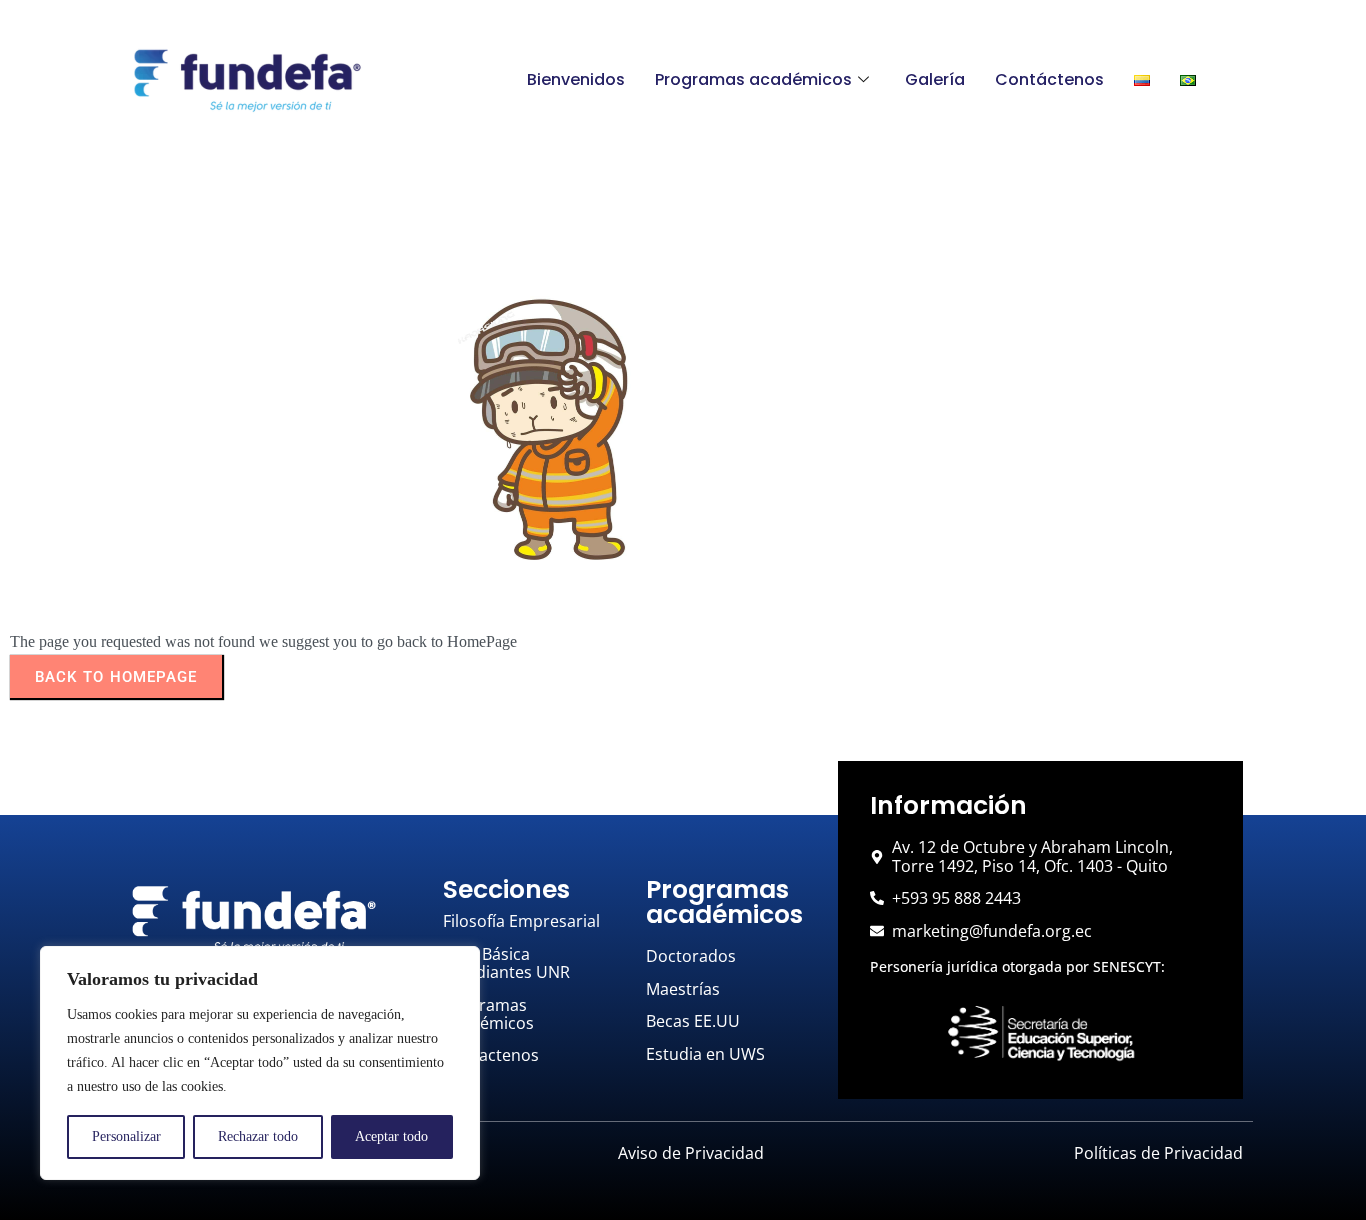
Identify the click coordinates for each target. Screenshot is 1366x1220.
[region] (260, 1063)
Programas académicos (753, 79)
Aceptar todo (391, 1136)
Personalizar (126, 1136)
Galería (935, 79)
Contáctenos (1049, 79)
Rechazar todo (258, 1136)
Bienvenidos (576, 79)
